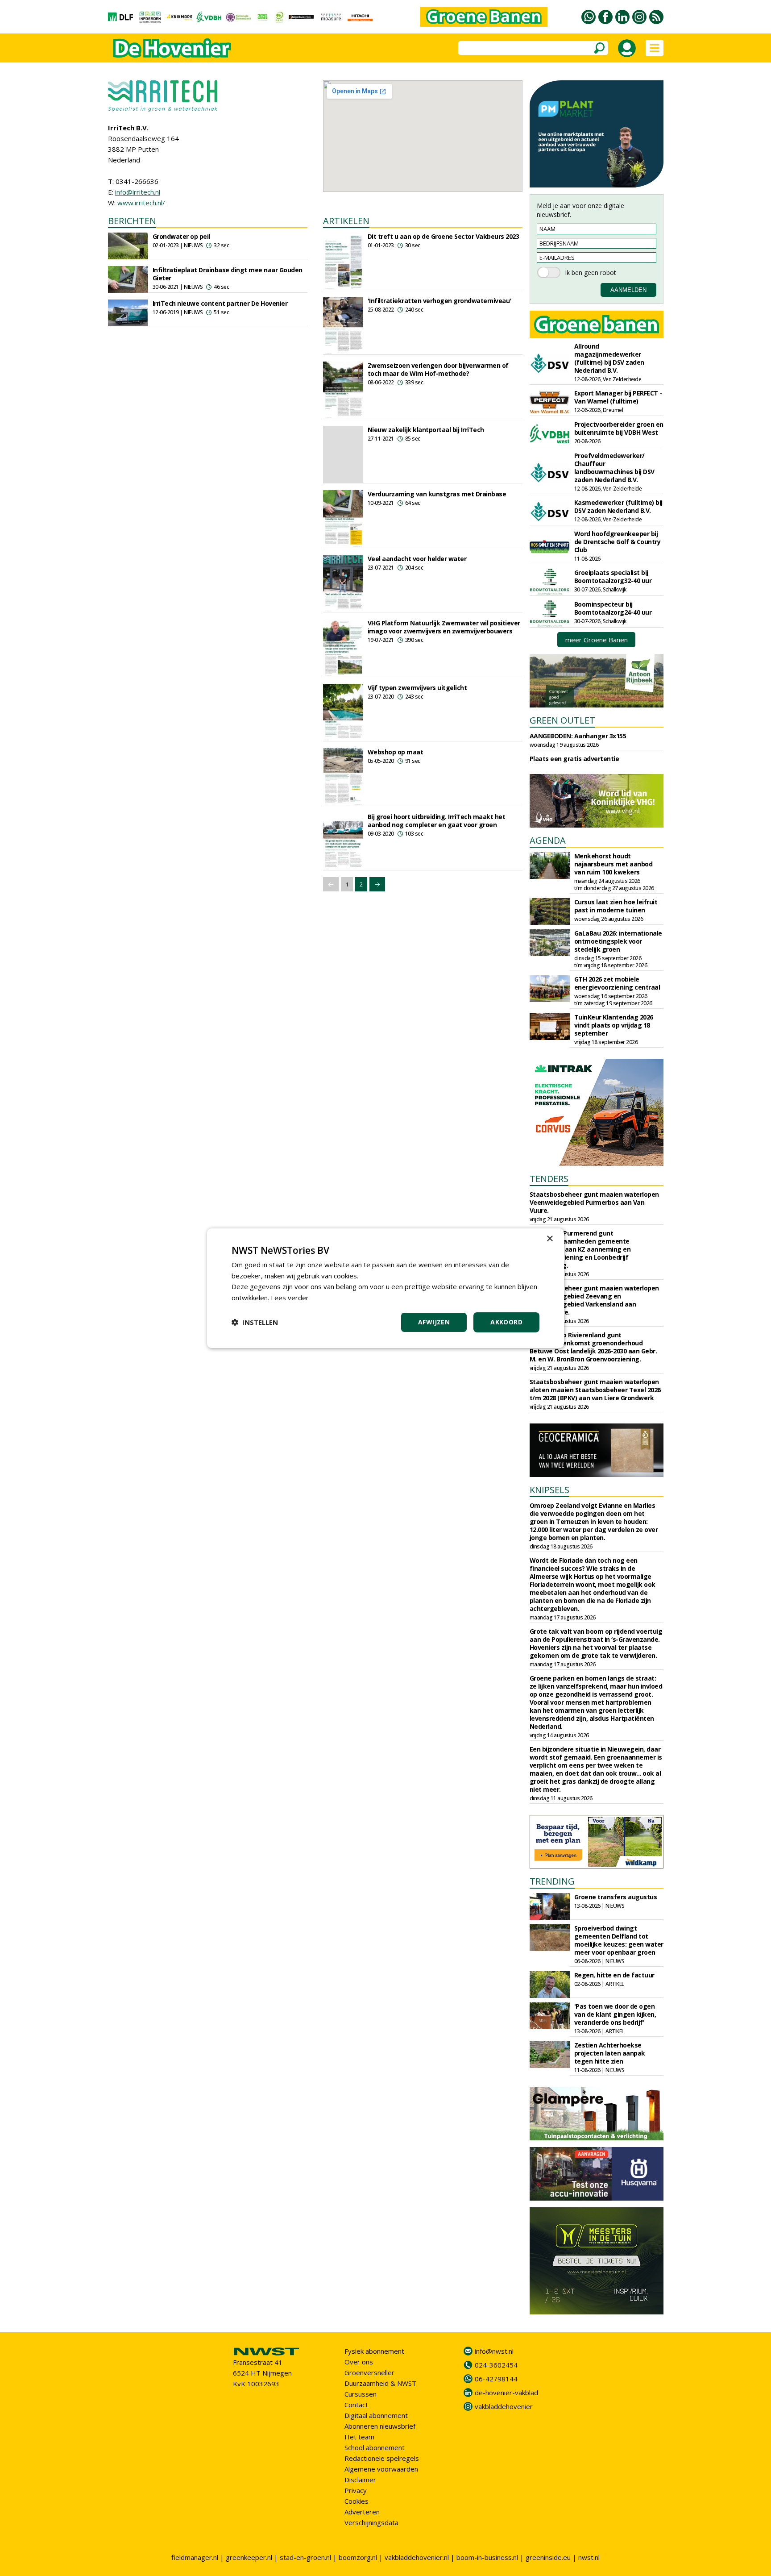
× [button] (549, 1238)
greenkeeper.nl (249, 2557)
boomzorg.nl (358, 2557)
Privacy (356, 2490)
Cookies (356, 2501)
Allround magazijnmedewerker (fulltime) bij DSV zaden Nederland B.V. (609, 358)
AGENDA (548, 840)
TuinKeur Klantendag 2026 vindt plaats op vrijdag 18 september (614, 1025)
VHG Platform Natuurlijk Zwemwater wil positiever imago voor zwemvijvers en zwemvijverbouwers (444, 627)
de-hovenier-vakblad (506, 2393)
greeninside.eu (548, 2557)
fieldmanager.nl (195, 2557)
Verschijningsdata (371, 2522)
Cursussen (361, 2394)
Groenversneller (369, 2372)
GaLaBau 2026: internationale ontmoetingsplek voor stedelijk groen (618, 941)
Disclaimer (360, 2480)
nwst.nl (589, 2557)
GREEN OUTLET (562, 720)
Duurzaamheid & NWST (380, 2383)
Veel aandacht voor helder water (417, 559)
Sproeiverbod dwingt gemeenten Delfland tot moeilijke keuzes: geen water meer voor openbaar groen (619, 1940)
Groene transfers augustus (616, 1897)
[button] (255, 1322)
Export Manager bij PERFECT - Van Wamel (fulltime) (618, 397)
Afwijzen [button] (434, 1322)
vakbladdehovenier (504, 2406)
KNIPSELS (549, 1490)
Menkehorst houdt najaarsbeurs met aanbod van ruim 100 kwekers (613, 864)
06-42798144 (496, 2379)
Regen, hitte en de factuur (614, 1975)
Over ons (359, 2362)
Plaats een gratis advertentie (574, 759)
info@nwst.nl (494, 2351)
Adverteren (362, 2512)
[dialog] (385, 1288)
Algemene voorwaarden (381, 2469)
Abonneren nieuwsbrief (380, 2426)
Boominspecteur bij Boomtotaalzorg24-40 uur (613, 608)
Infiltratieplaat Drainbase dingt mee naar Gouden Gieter (228, 274)
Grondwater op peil (181, 236)
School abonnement (375, 2447)
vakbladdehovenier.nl (417, 2557)
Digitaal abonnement (376, 2415)
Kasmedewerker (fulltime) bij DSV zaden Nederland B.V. (618, 506)
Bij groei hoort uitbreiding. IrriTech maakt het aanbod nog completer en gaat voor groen (437, 821)
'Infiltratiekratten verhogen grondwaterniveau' (439, 301)
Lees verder (290, 1298)
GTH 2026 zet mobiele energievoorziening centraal (617, 983)
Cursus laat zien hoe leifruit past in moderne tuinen (616, 906)
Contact (356, 2405)
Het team (359, 2437)
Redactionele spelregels (382, 2458)
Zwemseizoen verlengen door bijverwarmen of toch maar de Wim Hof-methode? (438, 369)
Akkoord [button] (506, 1322)
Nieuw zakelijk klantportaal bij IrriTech (426, 430)
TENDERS (549, 1179)
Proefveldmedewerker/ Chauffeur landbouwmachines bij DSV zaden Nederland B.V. (614, 468)
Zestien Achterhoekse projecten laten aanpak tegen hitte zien (610, 2053)
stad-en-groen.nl (305, 2557)
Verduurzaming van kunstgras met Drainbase (437, 494)
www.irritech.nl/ (141, 203)
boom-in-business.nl (487, 2557)
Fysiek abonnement (374, 2351)
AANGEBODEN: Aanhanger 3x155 (578, 736)
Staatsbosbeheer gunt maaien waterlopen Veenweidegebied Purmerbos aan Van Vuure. (594, 1202)
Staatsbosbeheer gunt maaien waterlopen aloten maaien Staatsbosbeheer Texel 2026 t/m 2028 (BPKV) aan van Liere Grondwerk (595, 1390)
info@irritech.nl (138, 192)
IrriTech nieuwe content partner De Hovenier (220, 303)
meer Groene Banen (597, 640)
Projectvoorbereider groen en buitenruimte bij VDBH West (619, 428)
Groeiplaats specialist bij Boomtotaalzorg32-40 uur (613, 576)
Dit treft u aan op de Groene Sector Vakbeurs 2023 (444, 236)
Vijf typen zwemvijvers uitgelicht (417, 688)
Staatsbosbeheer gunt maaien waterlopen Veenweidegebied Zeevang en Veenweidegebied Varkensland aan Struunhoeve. (594, 1300)
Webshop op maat (396, 752)
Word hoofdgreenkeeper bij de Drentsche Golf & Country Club (618, 542)
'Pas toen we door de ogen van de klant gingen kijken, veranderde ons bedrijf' (615, 2014)
